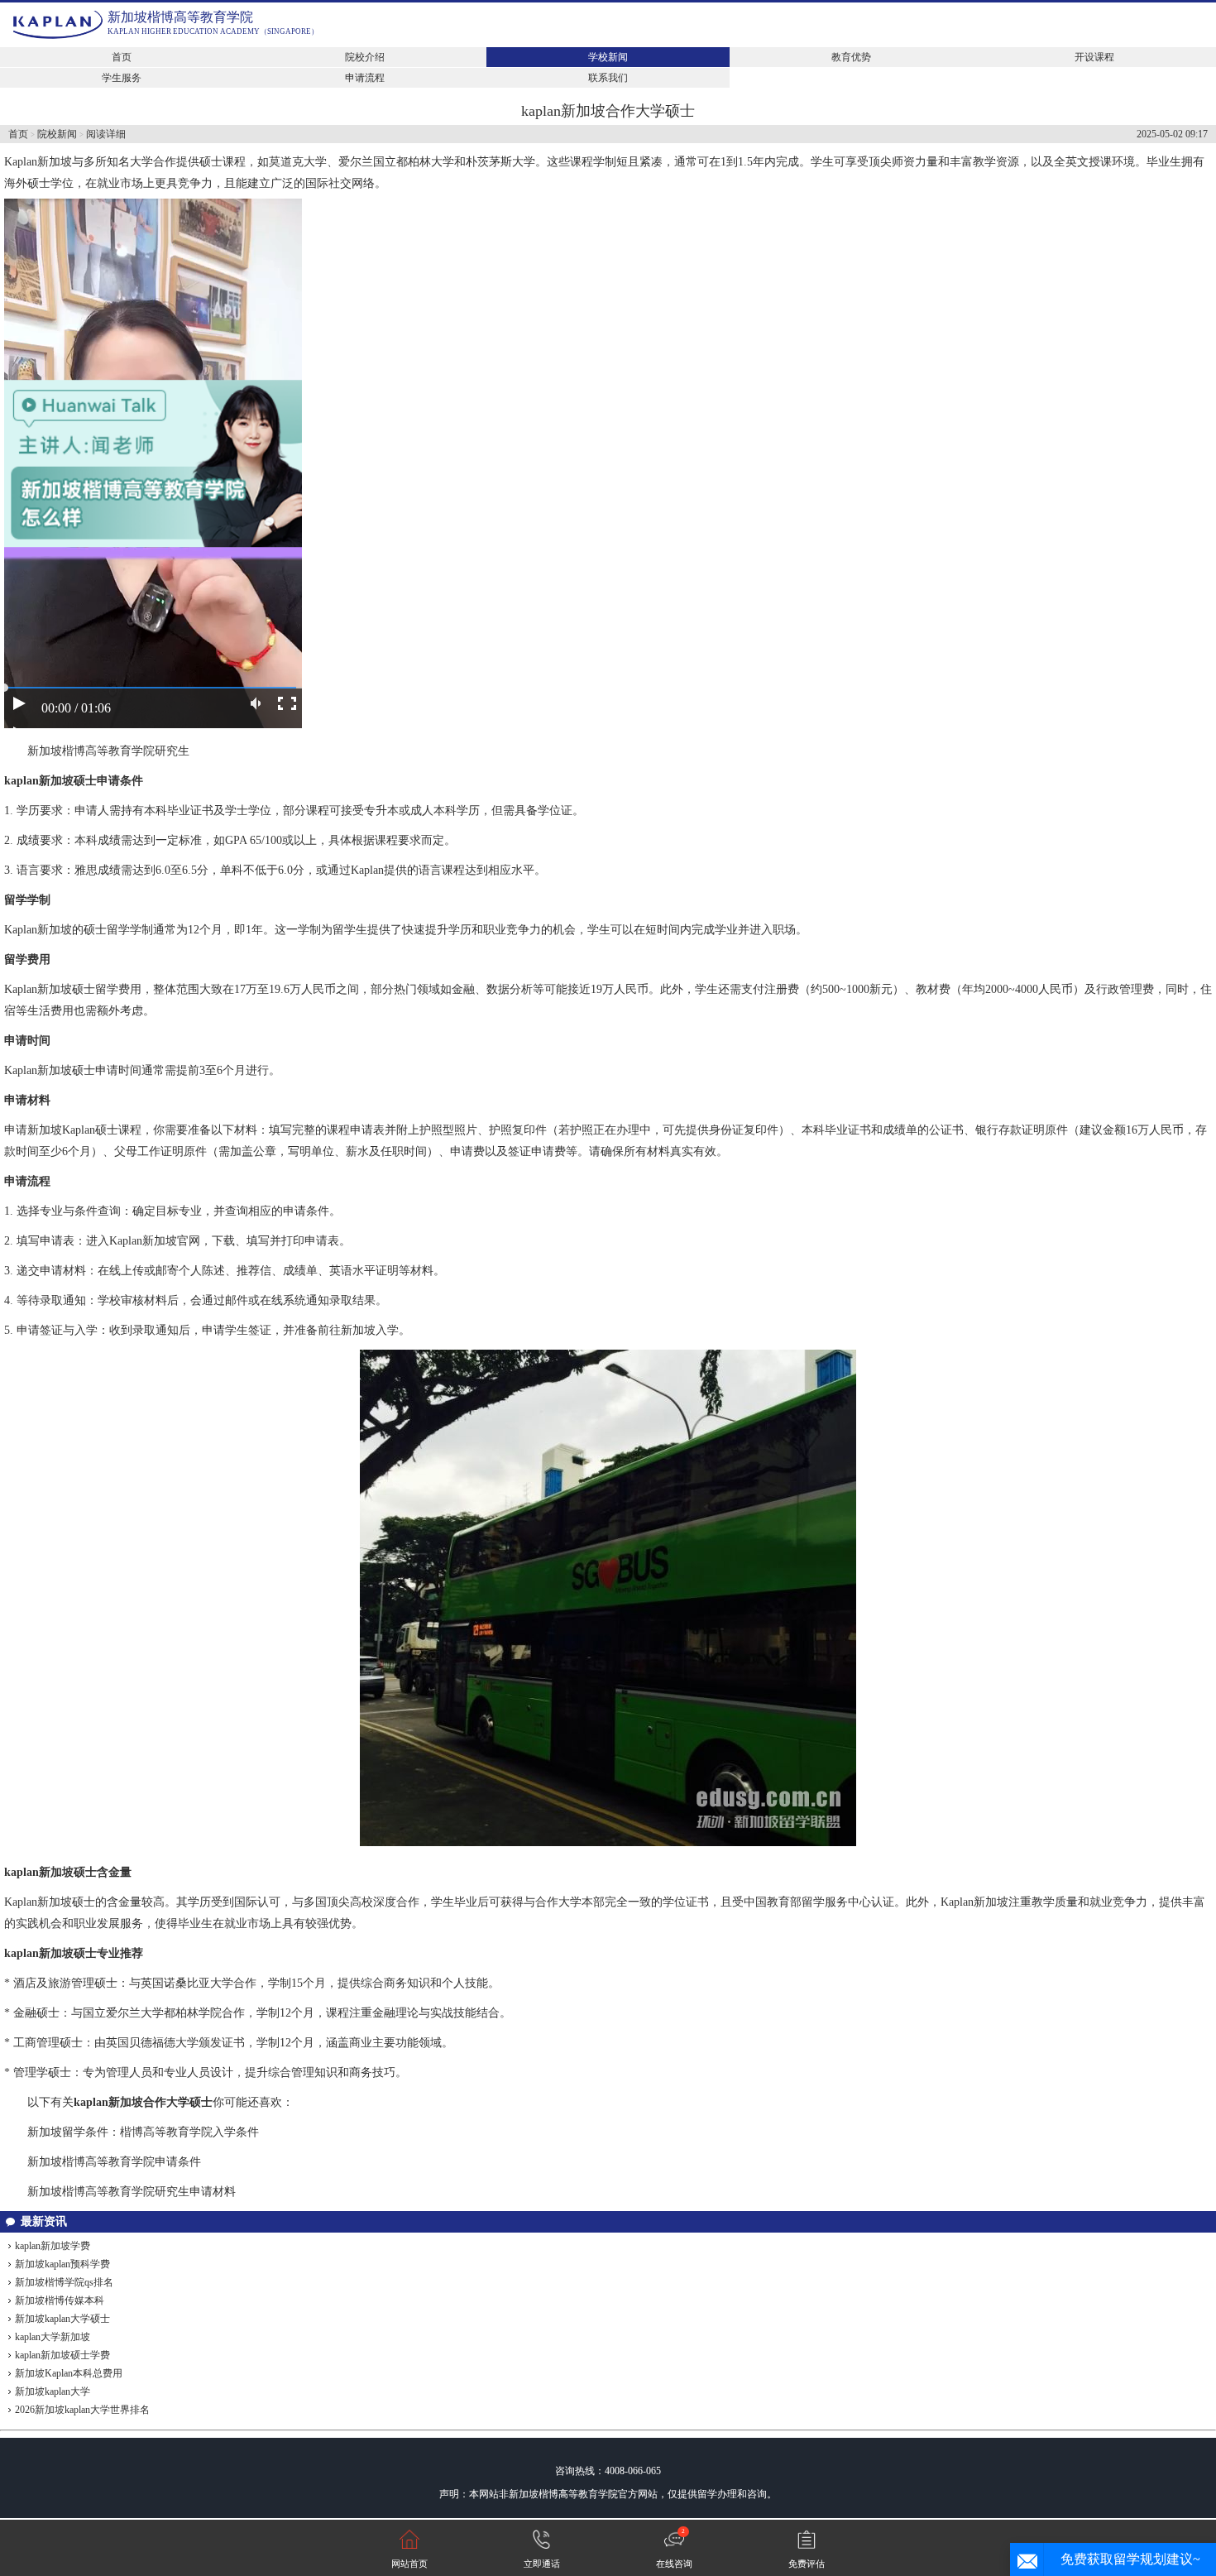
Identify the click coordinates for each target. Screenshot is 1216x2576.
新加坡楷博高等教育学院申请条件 (114, 2162)
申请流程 (365, 78)
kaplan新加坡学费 (53, 2246)
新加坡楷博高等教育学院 (180, 17)
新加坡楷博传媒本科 (60, 2300)
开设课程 (1094, 57)
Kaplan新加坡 (38, 162)
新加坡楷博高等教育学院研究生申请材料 (132, 2192)
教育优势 (851, 57)
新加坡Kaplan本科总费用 (69, 2373)
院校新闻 (57, 134)
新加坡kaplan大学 (53, 2391)
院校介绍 (365, 57)
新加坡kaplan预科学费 (62, 2264)
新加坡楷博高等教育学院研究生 (108, 751)
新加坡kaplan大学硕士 (62, 2319)
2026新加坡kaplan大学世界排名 (82, 2410)
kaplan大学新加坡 (53, 2337)
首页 (122, 57)
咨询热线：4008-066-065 (608, 2471)
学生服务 (122, 78)
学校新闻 (608, 57)
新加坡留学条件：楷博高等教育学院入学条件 (143, 2132)
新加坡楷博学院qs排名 (64, 2282)
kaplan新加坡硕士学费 (62, 2355)
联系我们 (608, 78)
